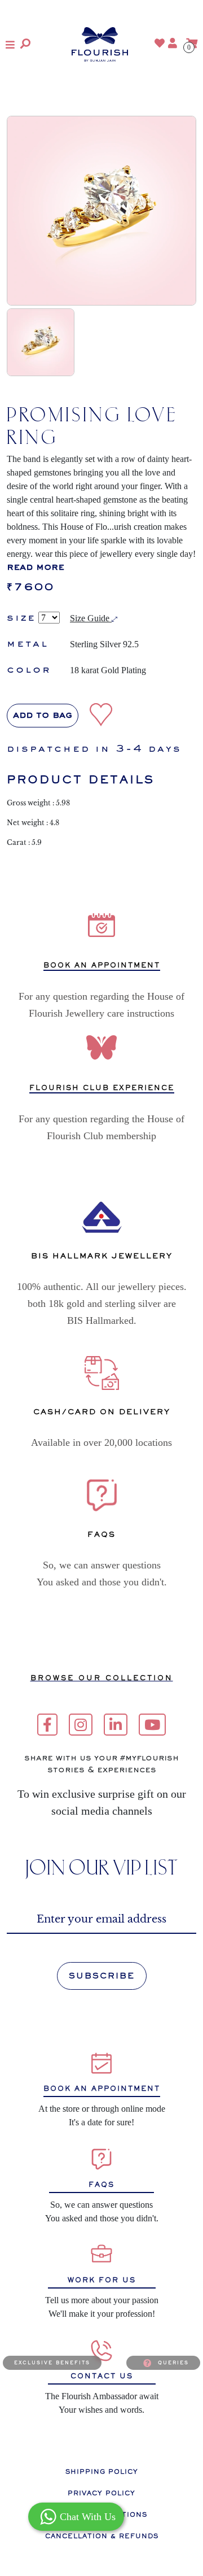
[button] (10, 45)
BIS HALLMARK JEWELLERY (102, 1256)
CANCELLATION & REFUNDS (102, 2536)
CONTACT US (102, 2376)
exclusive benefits (52, 2363)
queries (173, 2363)
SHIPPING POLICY (102, 2472)
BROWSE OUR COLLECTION (102, 1678)
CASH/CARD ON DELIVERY (102, 1412)
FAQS (101, 2185)
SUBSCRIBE (102, 1976)
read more (36, 568)
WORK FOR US (102, 2280)
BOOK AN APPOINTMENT (102, 966)
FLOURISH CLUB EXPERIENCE (102, 1088)
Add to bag (43, 716)
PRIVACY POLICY (101, 2493)
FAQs (101, 1534)
